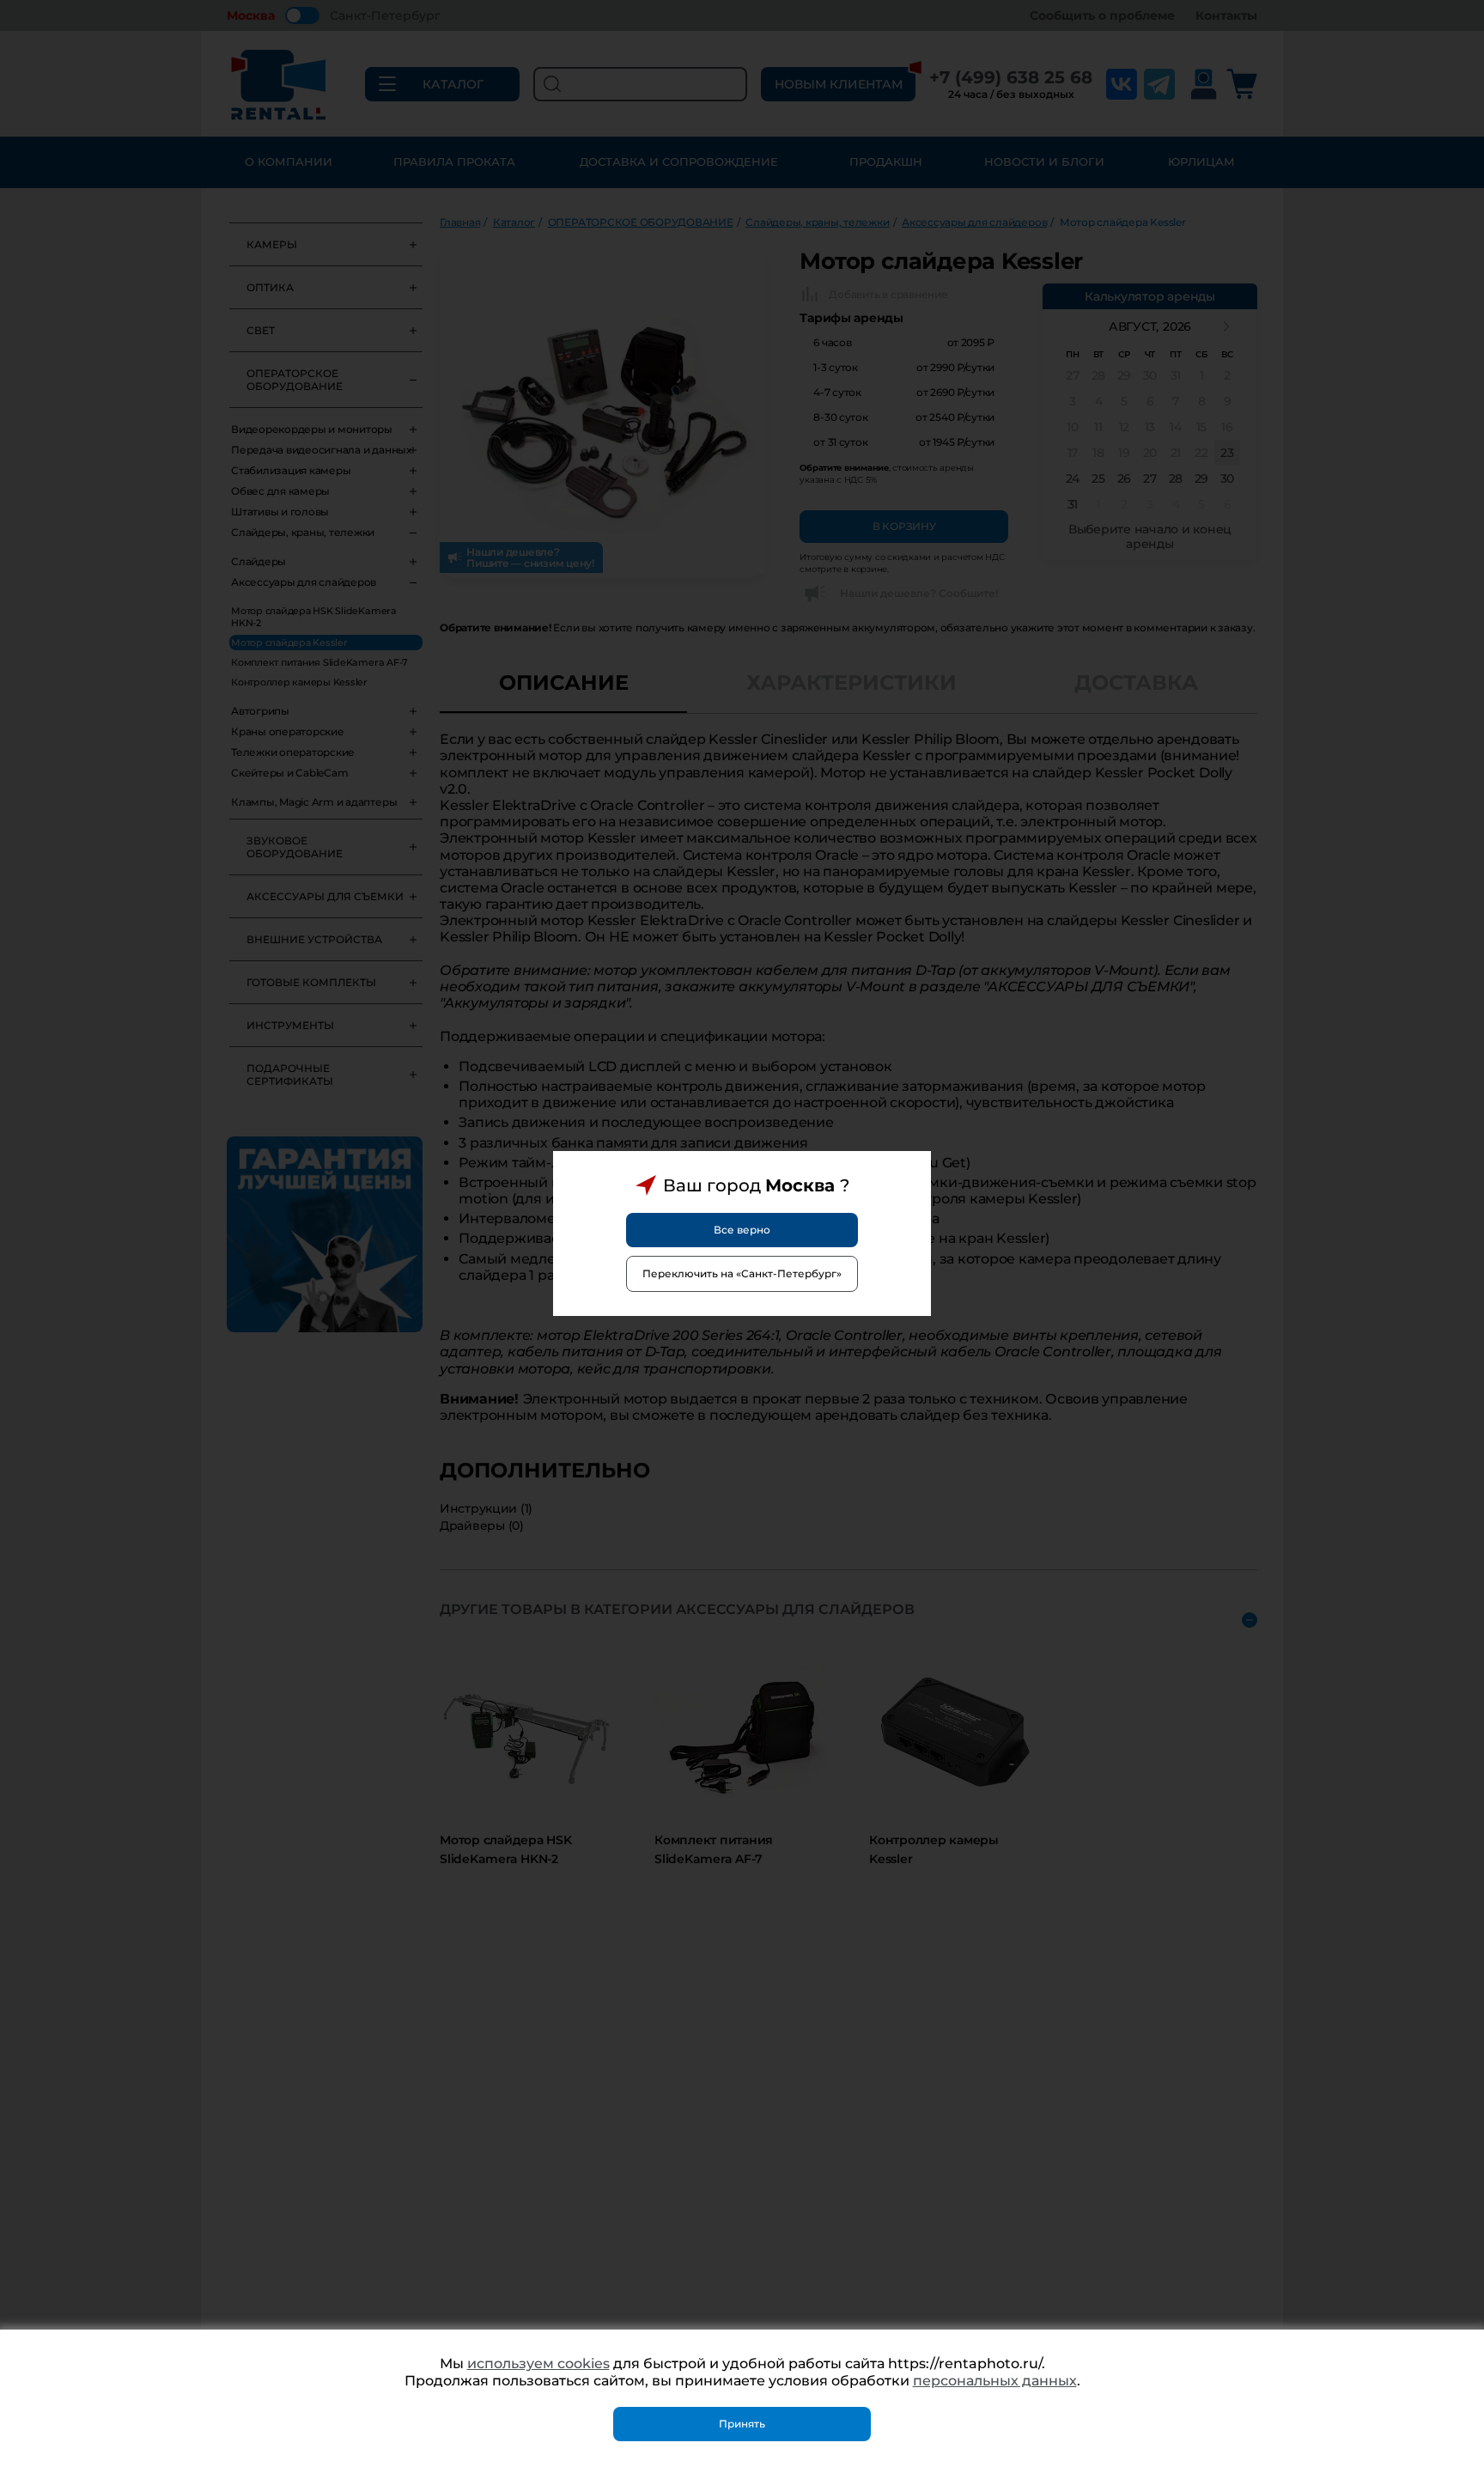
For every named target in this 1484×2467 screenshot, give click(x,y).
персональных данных (995, 2381)
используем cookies (538, 2363)
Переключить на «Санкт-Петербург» (742, 1273)
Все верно (742, 1230)
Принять (742, 2424)
